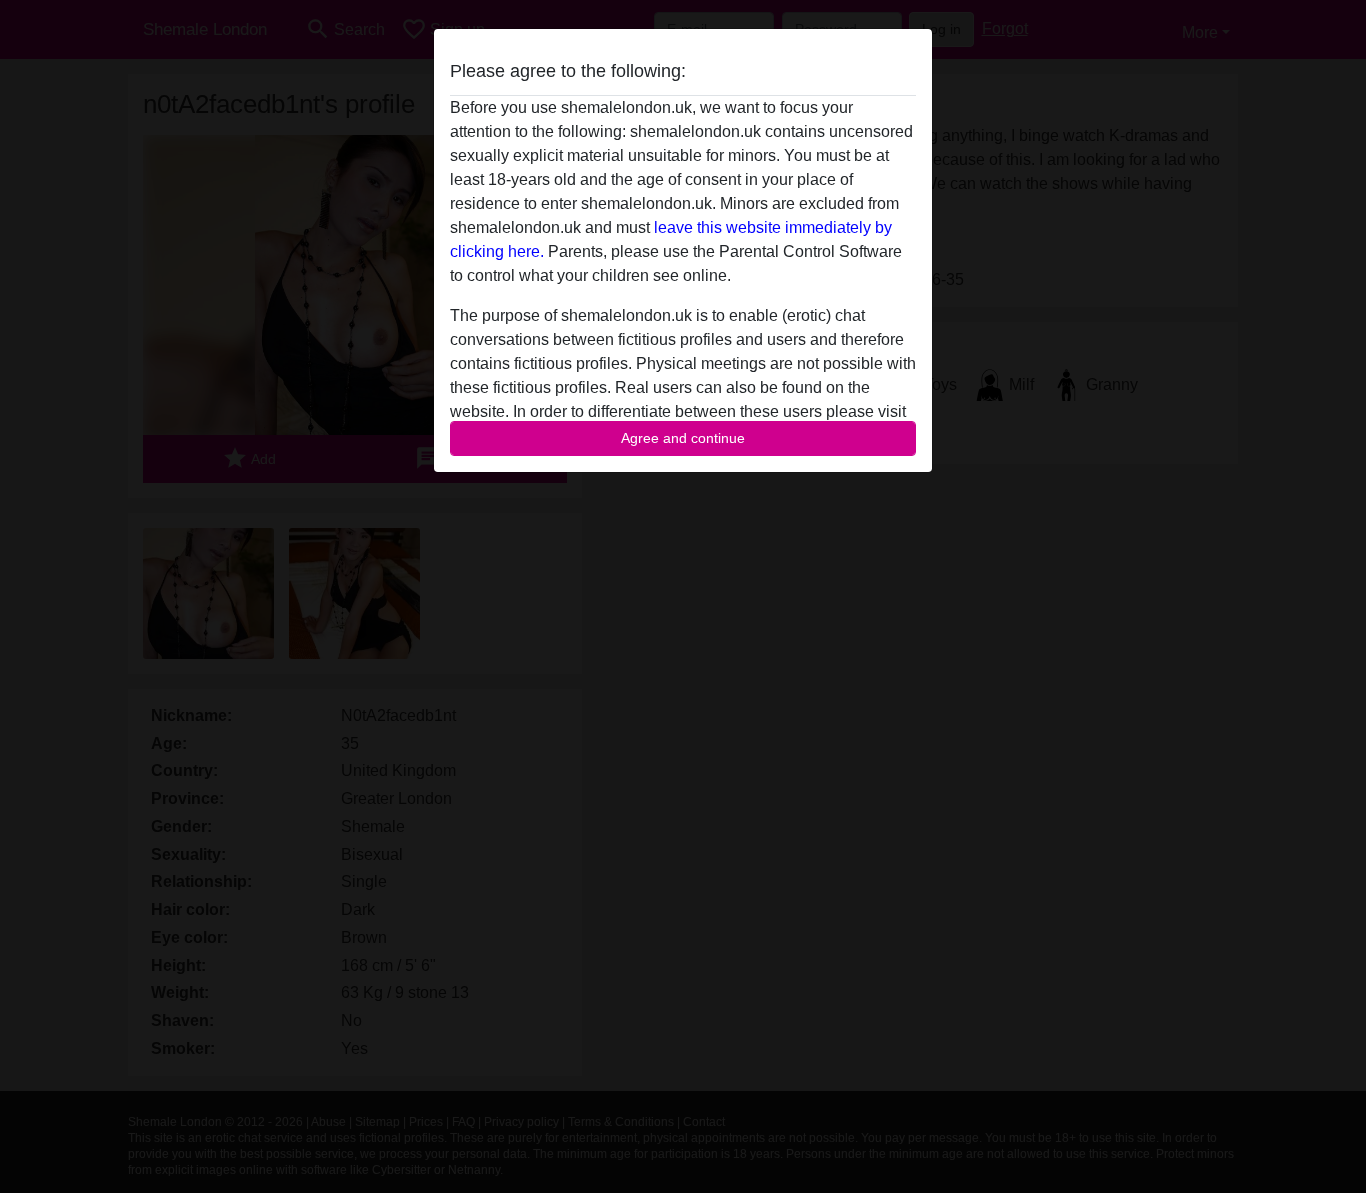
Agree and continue (683, 438)
